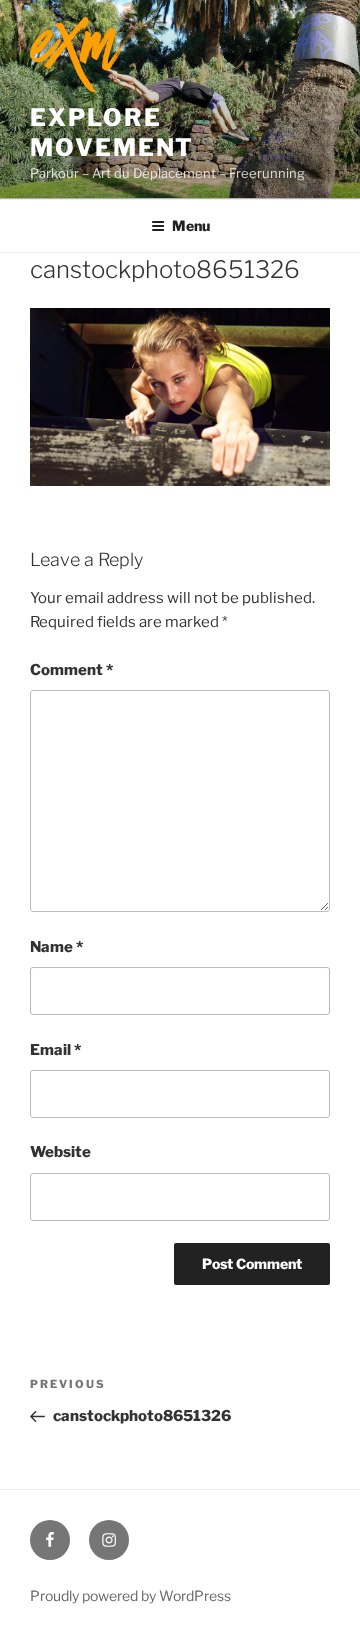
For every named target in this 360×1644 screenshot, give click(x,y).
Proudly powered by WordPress (130, 1595)
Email (55, 1050)
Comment (71, 670)
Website (60, 1152)
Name (56, 947)
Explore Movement (112, 132)
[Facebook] (50, 1540)
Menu (191, 225)
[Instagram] (109, 1540)
